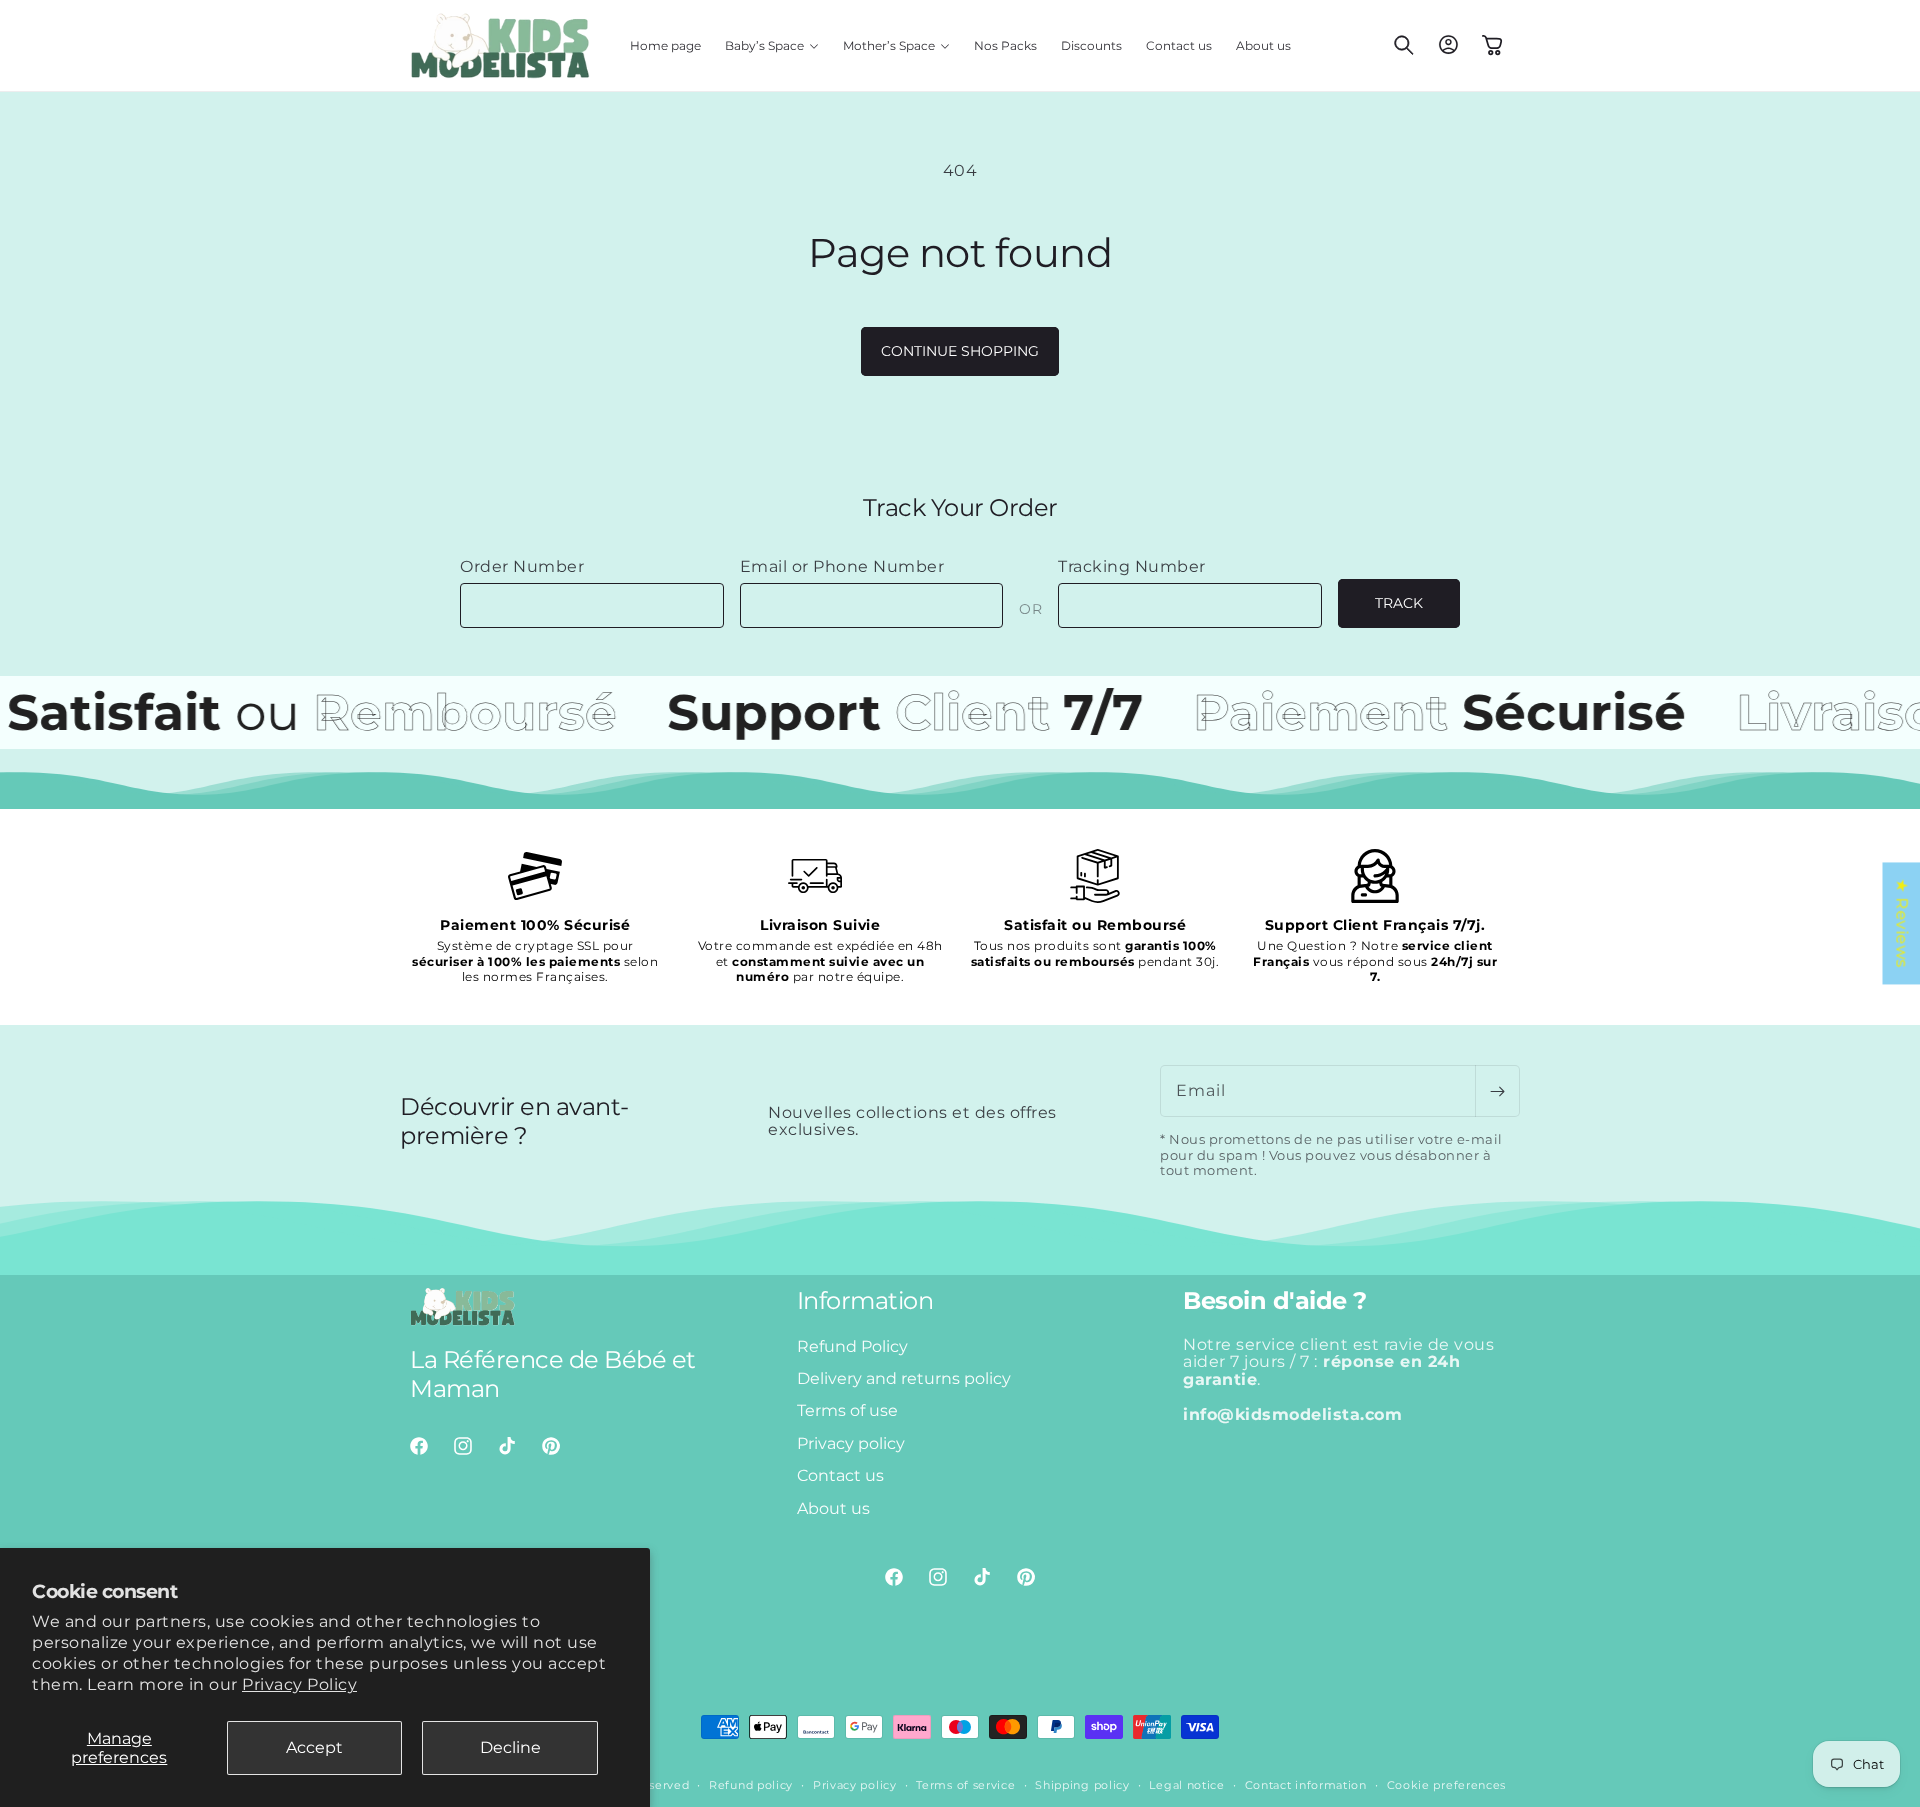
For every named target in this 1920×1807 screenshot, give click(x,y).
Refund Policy (852, 1346)
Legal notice (1186, 1785)
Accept (314, 1747)
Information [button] (865, 1301)
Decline (510, 1747)
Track (1399, 603)
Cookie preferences (1447, 1785)
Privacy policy (851, 1443)
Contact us (840, 1475)
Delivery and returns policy (904, 1378)
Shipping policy (1082, 1785)
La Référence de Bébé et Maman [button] (553, 1374)
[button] (772, 46)
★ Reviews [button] (1901, 923)
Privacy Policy (299, 1684)
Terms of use (847, 1410)
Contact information (1306, 1785)
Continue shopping (960, 351)
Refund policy (751, 1785)
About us (833, 1508)
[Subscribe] (1497, 1091)
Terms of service (965, 1785)
